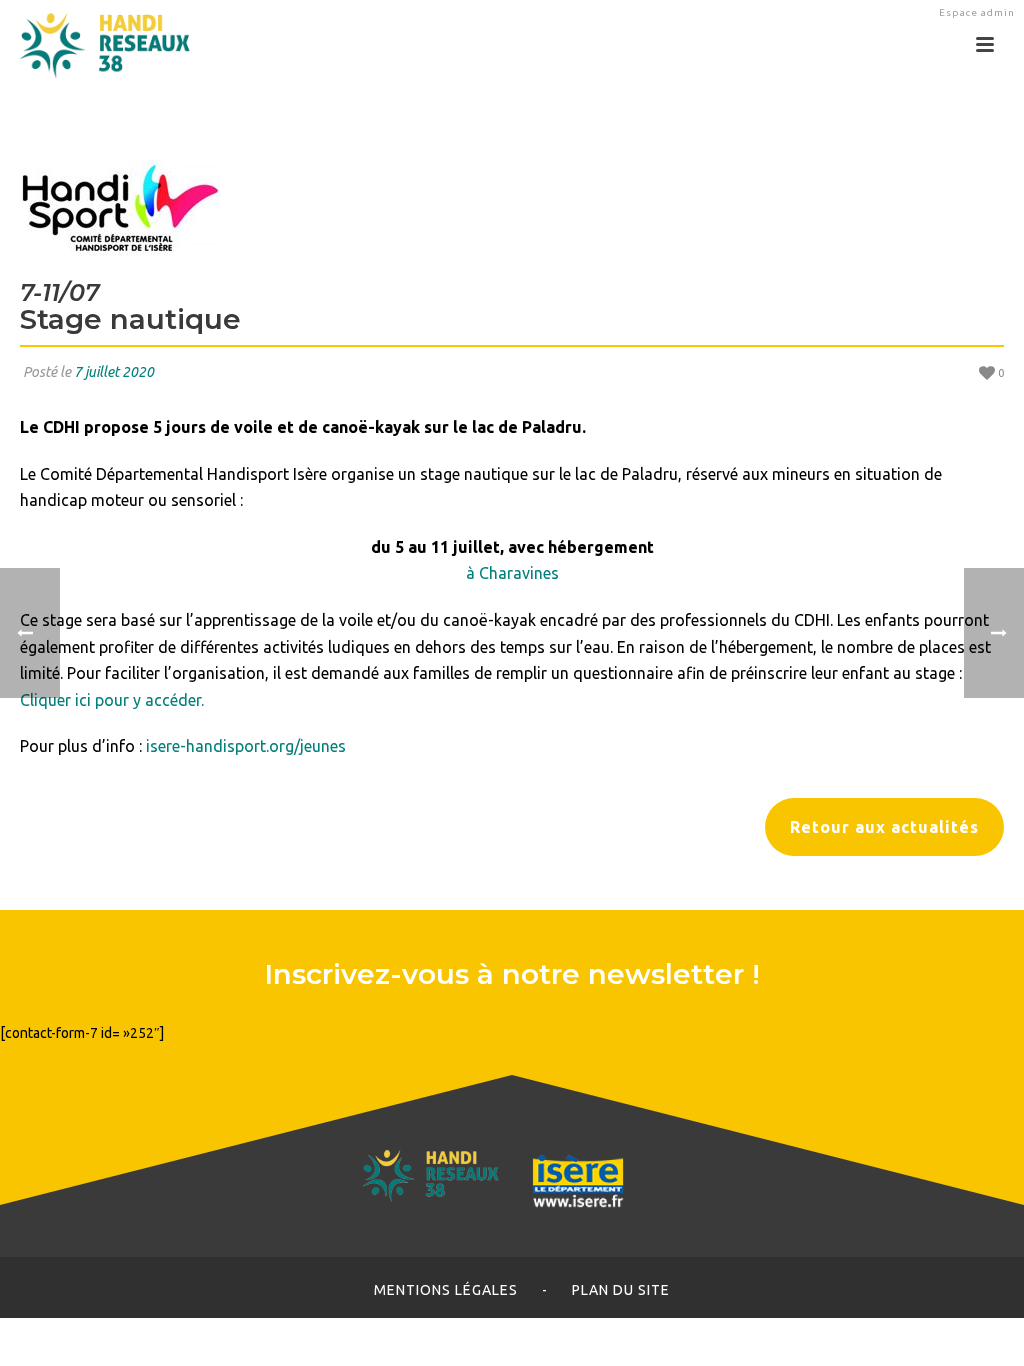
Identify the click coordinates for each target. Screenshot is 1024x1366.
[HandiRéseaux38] (97, 45)
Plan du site (621, 1290)
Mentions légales (446, 1290)
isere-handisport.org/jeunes (246, 746)
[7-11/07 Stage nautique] (512, 208)
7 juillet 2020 (114, 372)
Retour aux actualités (884, 827)
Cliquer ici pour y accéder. (112, 700)
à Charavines (512, 573)
